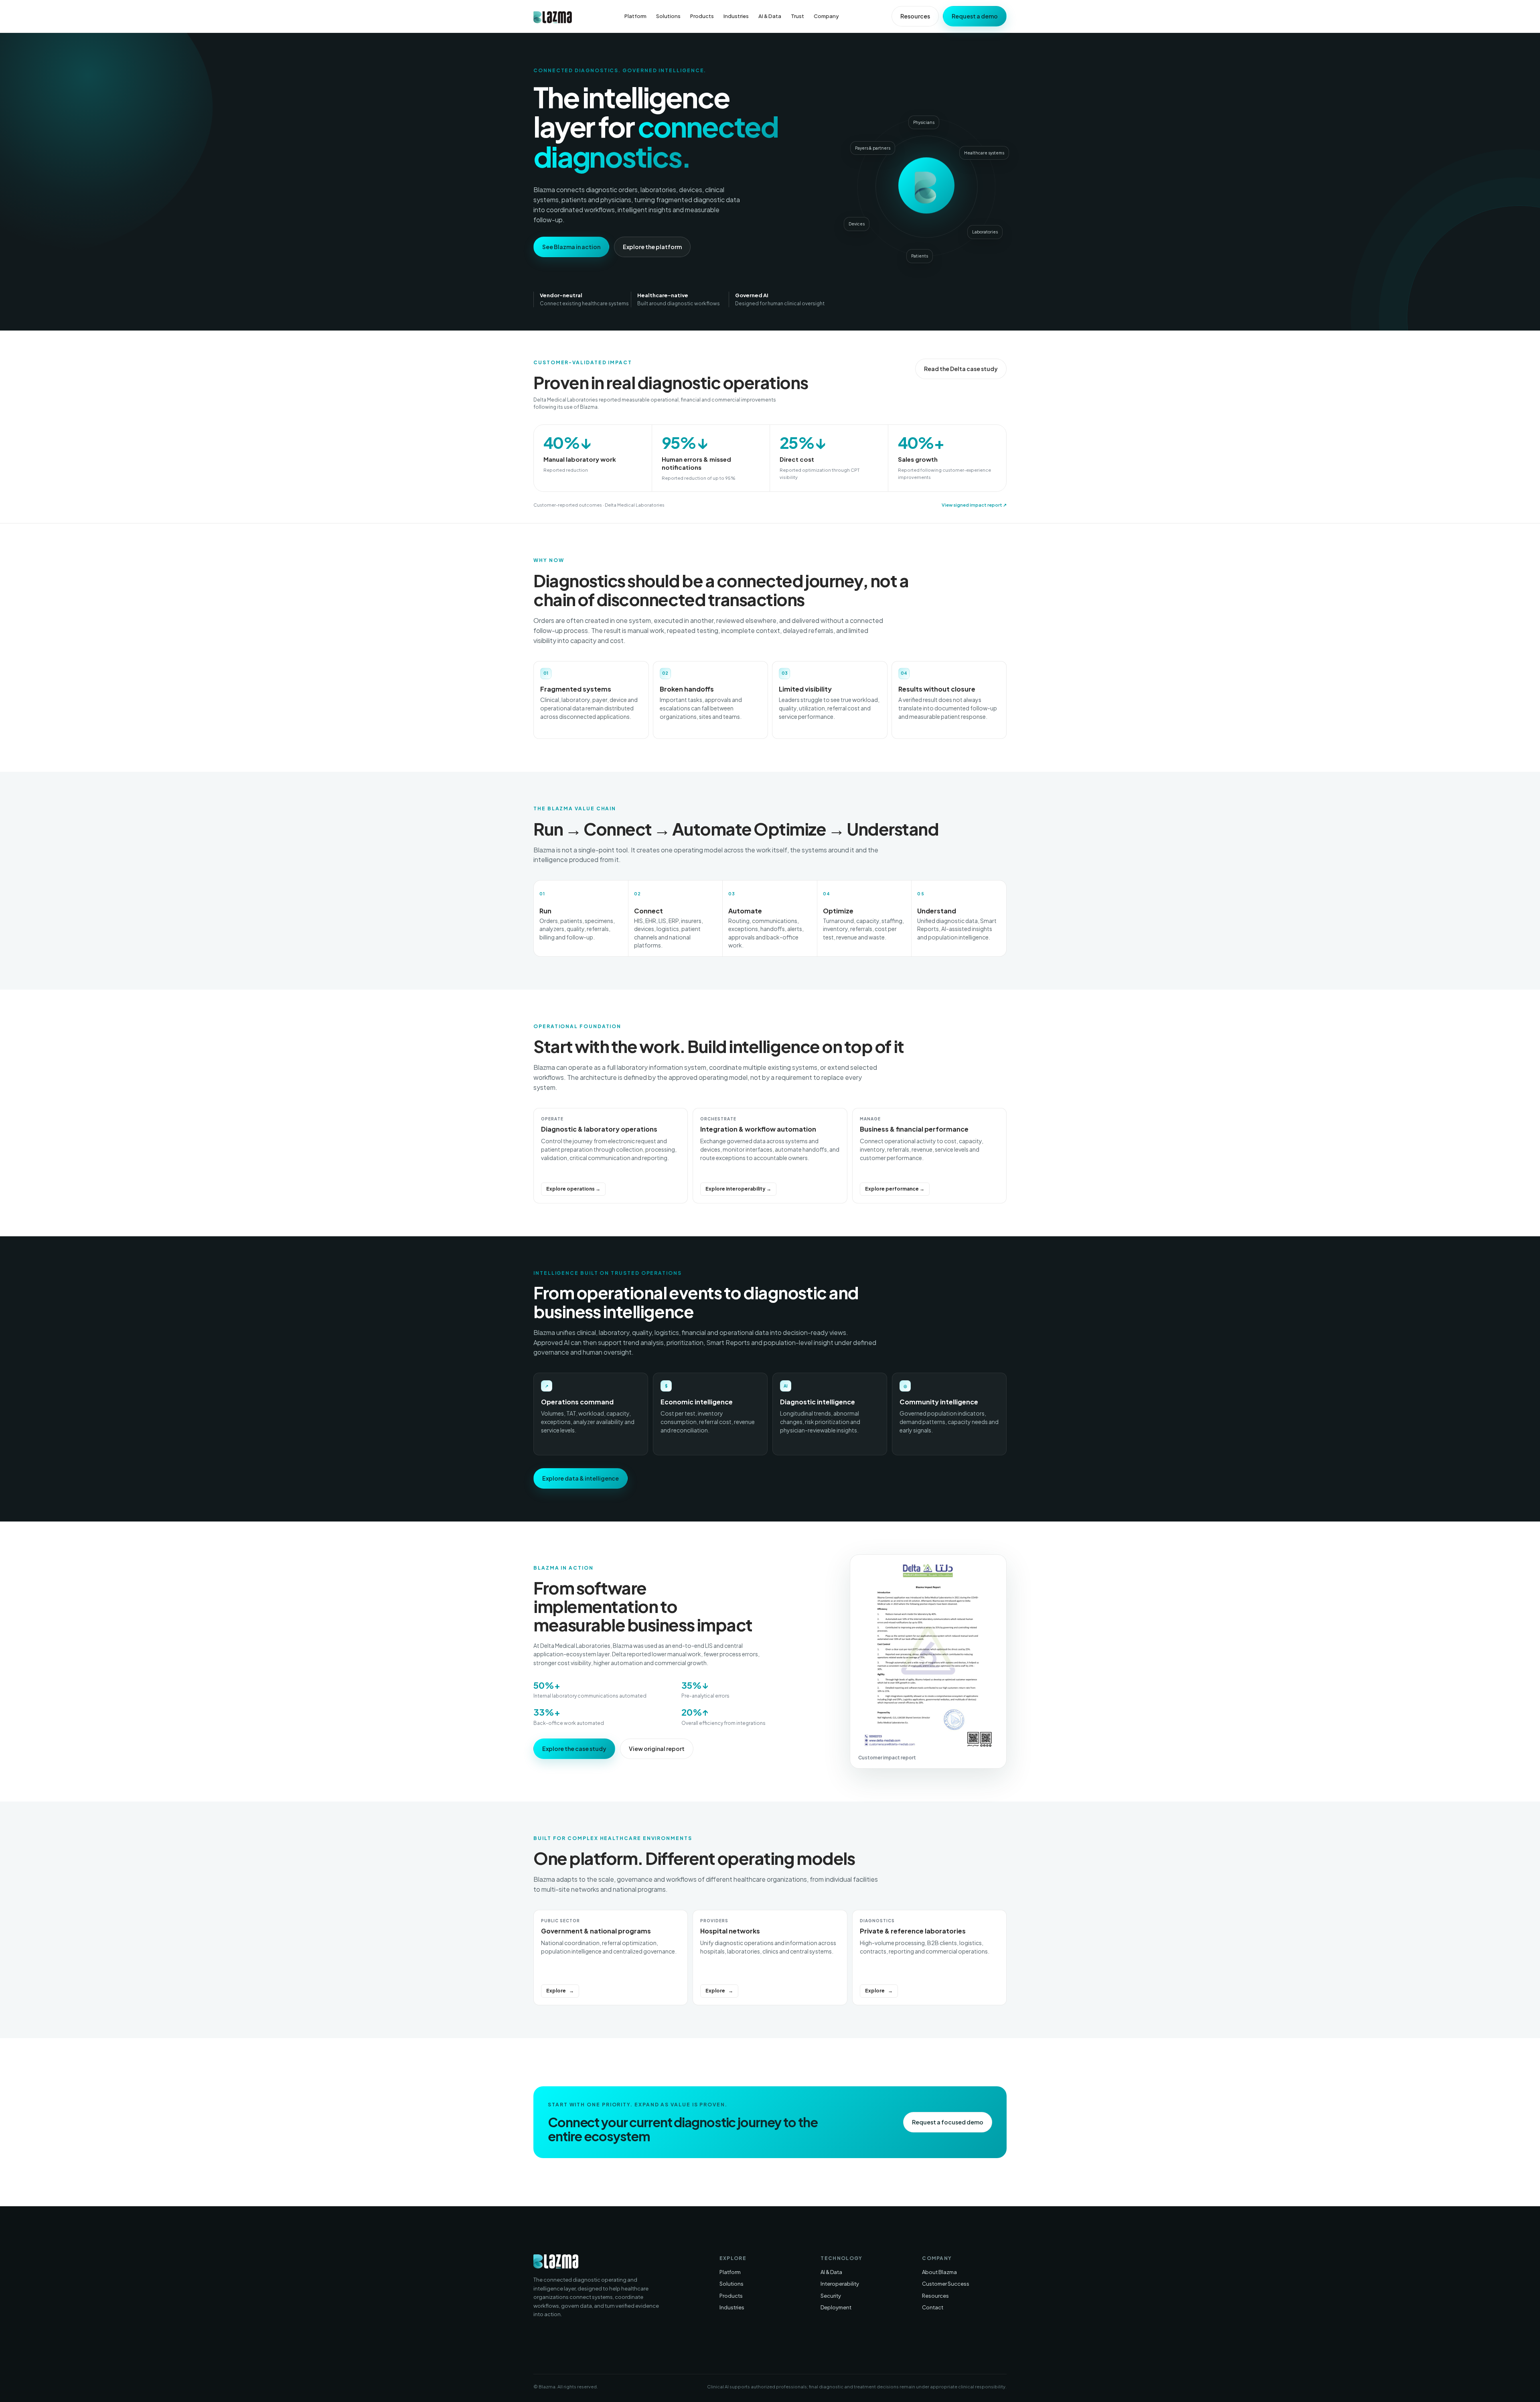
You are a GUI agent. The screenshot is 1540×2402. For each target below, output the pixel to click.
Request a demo (975, 16)
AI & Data (770, 16)
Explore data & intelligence (581, 1478)
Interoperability (840, 2284)
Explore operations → (573, 1189)
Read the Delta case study (961, 369)
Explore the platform (652, 247)
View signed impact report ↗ (974, 505)
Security (831, 2296)
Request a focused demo (948, 2122)
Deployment (836, 2307)
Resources (915, 16)
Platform (635, 16)
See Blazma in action (571, 247)
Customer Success (946, 2284)
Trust (797, 16)
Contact (933, 2307)
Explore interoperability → (738, 1189)
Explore (556, 1991)
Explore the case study (574, 1749)
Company (826, 16)
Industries (736, 16)
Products (702, 16)
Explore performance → (895, 1189)
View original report (657, 1749)
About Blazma (939, 2272)
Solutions (668, 16)
